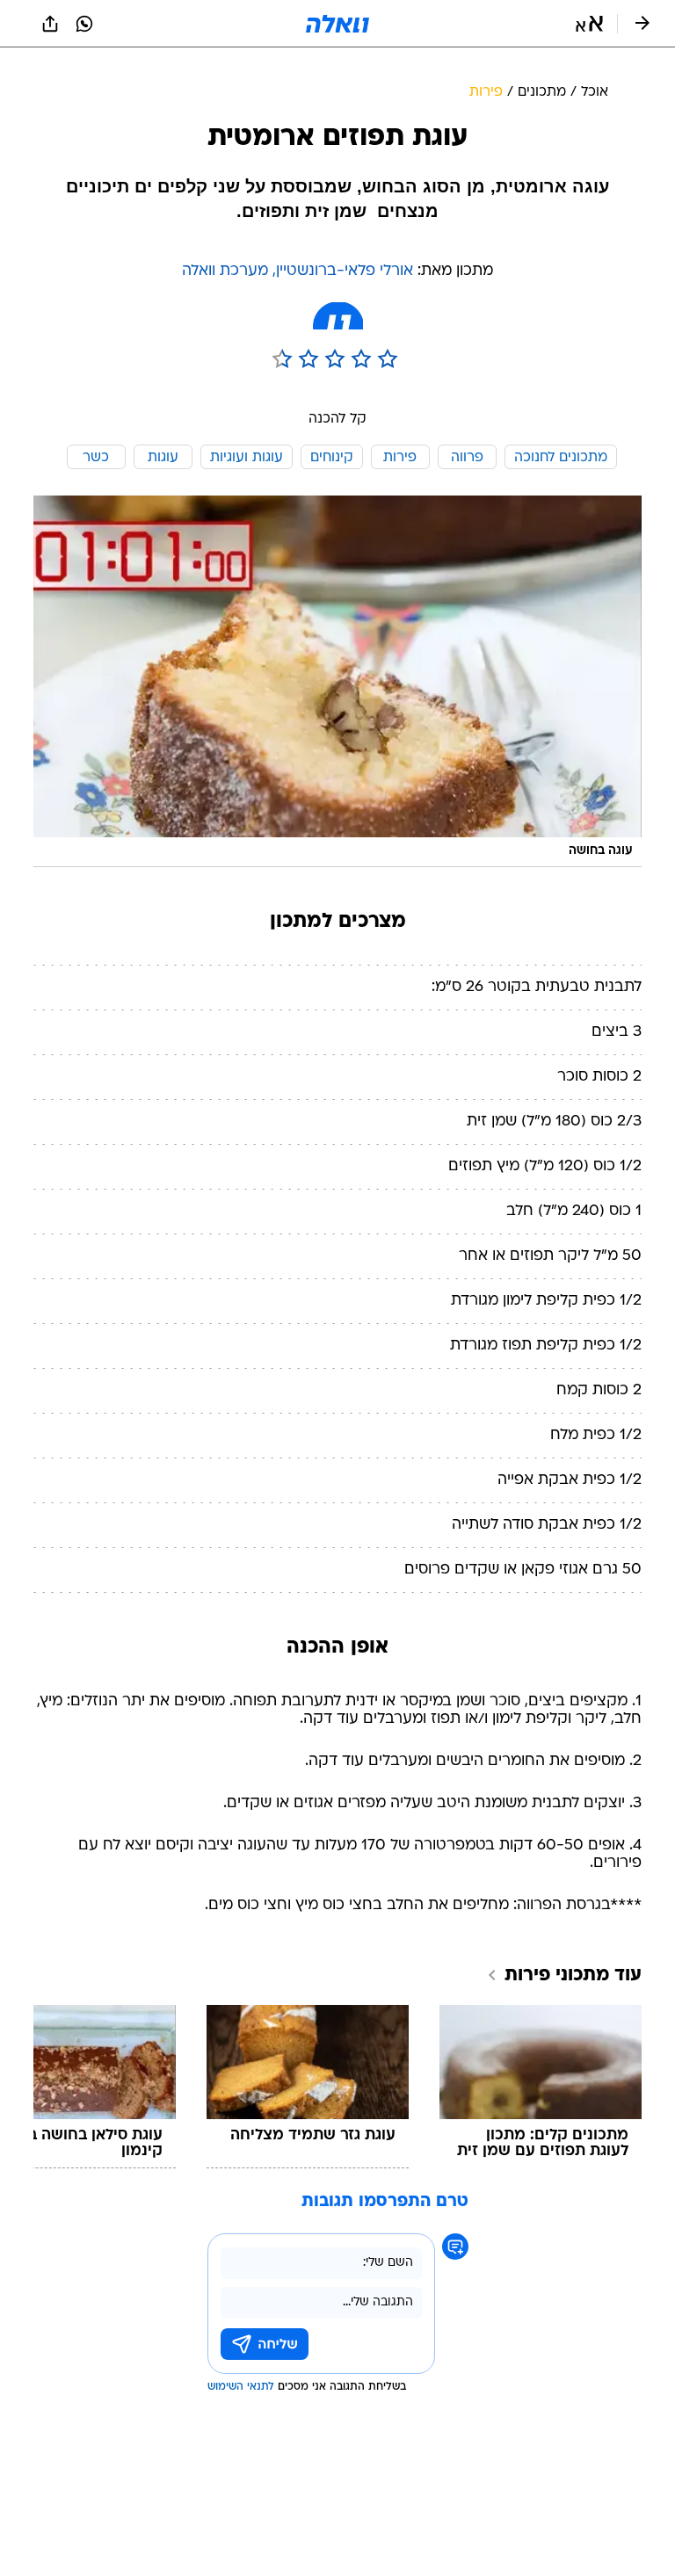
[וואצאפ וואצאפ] (84, 24)
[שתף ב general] (50, 24)
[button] (589, 24)
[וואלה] (337, 24)
